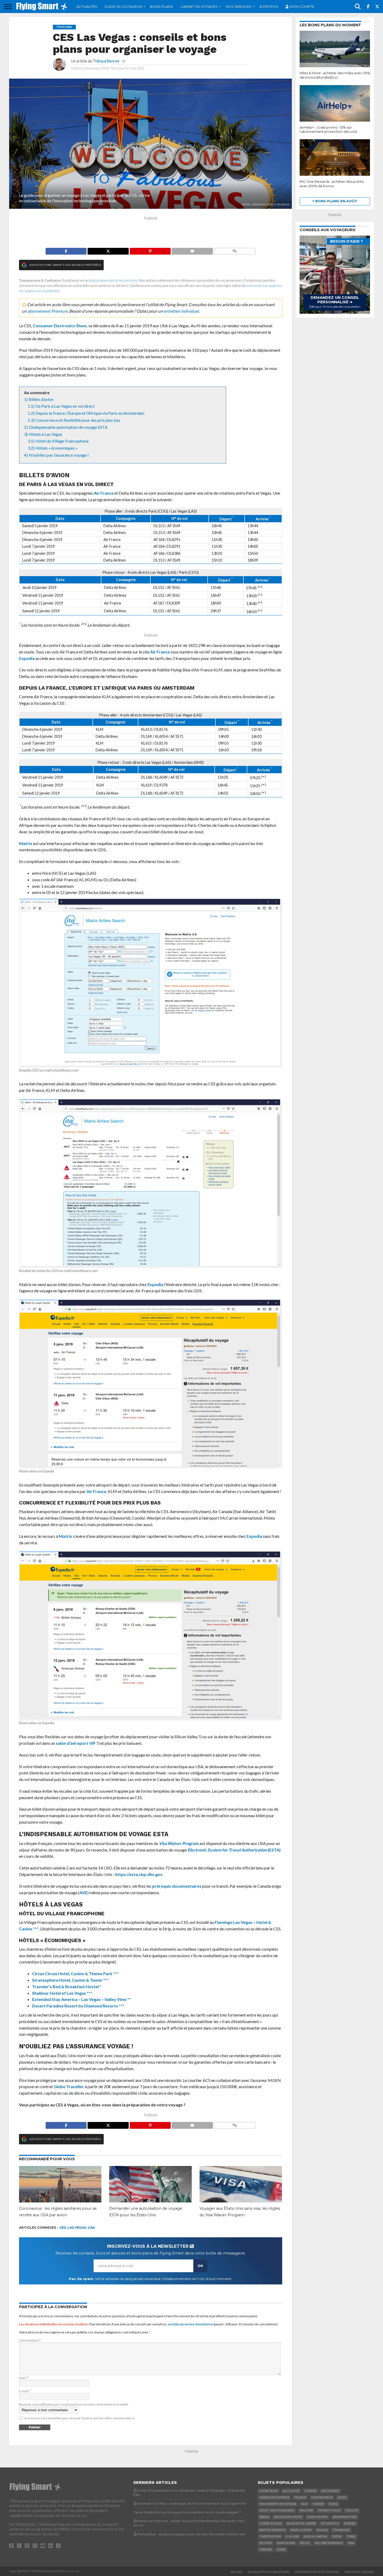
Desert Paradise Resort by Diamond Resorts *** (78, 2006)
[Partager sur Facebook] (66, 250)
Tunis (351, 2537)
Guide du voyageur (123, 7)
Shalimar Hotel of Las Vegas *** (62, 1993)
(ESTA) (234, 1850)
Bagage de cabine (301, 2524)
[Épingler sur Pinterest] (150, 250)
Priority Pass (329, 2511)
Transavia (341, 2530)
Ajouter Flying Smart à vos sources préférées (65, 265)
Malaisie (306, 2511)
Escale (322, 2530)
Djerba (350, 2524)
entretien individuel (181, 311)
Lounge (310, 2491)
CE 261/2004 (330, 2524)
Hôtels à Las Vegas (45, 434)
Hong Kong (286, 2543)
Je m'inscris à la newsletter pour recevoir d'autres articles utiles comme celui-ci (79, 2418)
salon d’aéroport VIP (76, 1743)
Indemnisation (345, 2517)
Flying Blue (269, 2491)
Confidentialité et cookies (317, 2572)
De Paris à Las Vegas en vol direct (65, 406)
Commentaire (30, 2340)
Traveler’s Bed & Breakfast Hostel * (67, 1986)
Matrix (26, 843)
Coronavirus (322, 2498)
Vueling (266, 2550)
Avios (342, 2498)
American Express (274, 2498)
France (300, 2498)
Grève (337, 2537)
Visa (351, 2543)
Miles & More (301, 2530)
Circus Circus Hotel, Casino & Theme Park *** (75, 1973)
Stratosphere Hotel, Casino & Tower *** (70, 1980)
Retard (266, 2543)
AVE (83, 1892)
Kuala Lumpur (315, 2537)
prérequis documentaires (177, 1886)
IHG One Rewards (329, 2543)
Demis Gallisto (262, 204)
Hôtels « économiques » (57, 448)
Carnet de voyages (199, 7)
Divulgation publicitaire (269, 2572)
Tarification (270, 2537)
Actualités (87, 7)
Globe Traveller (69, 2086)
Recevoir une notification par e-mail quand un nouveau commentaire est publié (74, 2404)
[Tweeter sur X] (108, 250)
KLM (304, 2504)
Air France (104, 493)
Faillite (352, 2511)
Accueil (236, 2572)
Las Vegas (77, 2228)
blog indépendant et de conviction (113, 280)
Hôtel (305, 2543)
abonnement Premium (47, 311)
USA (91, 2228)
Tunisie (318, 2504)
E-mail (24, 2391)
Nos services (239, 7)
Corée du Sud (271, 2524)
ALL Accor (291, 2491)
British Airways (273, 2530)
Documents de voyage (278, 2504)
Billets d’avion (41, 399)
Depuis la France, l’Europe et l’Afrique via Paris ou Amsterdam (90, 413)
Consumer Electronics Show (60, 326)
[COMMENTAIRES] (235, 250)
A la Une (292, 2537)
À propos (269, 7)
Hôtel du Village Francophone (62, 441)
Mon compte (302, 7)
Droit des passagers (277, 2511)
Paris (333, 2504)
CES (63, 2228)
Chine (281, 2550)
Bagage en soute (288, 2517)
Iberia (264, 2517)
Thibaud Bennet (106, 61)
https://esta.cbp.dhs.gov (139, 1874)
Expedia (27, 658)
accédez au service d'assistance (190, 2324)
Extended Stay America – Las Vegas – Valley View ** (82, 1999)
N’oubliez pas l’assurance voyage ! (59, 455)
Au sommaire (37, 392)
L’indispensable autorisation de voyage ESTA (68, 427)
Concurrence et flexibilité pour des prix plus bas (78, 420)
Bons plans (162, 7)
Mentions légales (359, 2572)
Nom (23, 2378)
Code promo (317, 2517)
